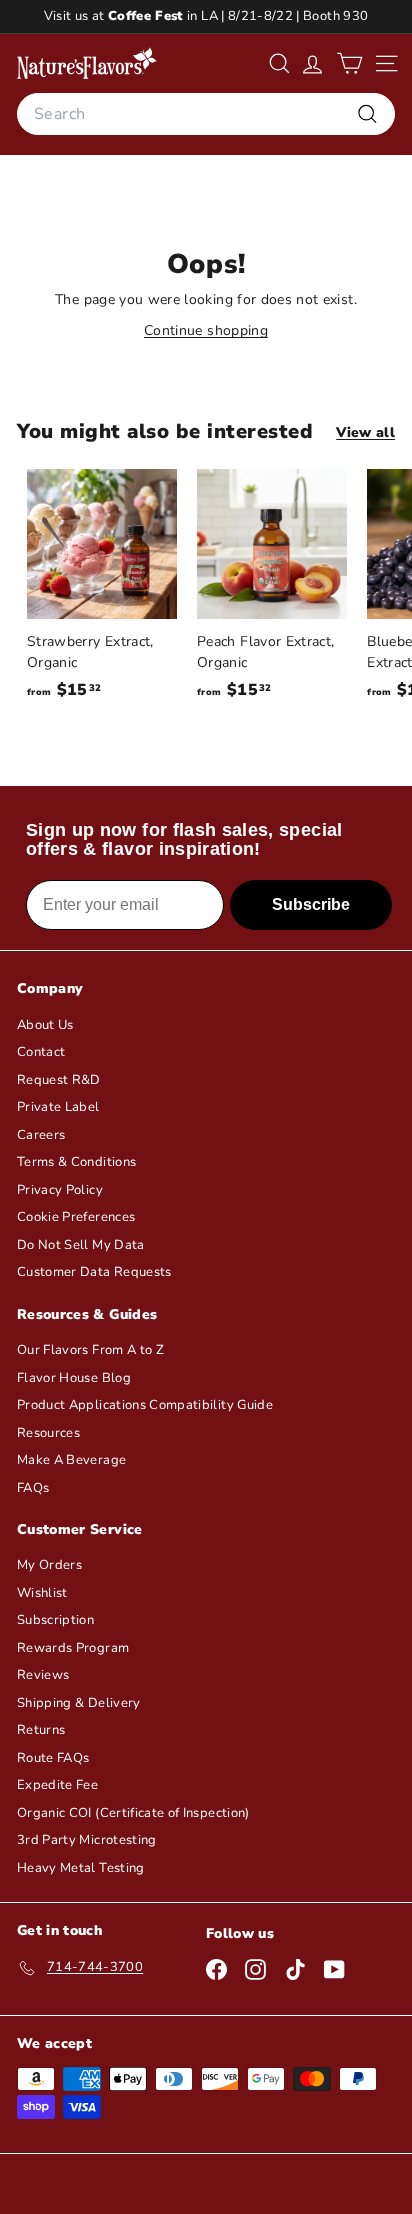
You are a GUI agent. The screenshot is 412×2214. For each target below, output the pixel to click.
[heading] (87, 63)
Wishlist (42, 1593)
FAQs (33, 1488)
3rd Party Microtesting (87, 1840)
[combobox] (206, 114)
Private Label (58, 1107)
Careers (41, 1135)
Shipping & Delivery (79, 1703)
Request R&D (59, 1080)
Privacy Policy (60, 1190)
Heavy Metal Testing (81, 1868)
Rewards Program (73, 1648)
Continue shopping (206, 330)
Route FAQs (53, 1758)
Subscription (55, 1620)
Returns (41, 1730)
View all (365, 432)
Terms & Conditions (76, 1162)
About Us (45, 1025)
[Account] (312, 63)
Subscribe (311, 904)
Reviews (43, 1675)
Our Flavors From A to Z (90, 1350)
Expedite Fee (57, 1785)
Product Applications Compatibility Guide (145, 1405)
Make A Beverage (71, 1460)
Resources (48, 1433)
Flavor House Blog (74, 1378)
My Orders (49, 1565)
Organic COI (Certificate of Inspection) (133, 1813)
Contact (41, 1052)
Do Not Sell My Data (81, 1245)
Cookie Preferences (76, 1217)
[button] (349, 63)
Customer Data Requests (94, 1272)
